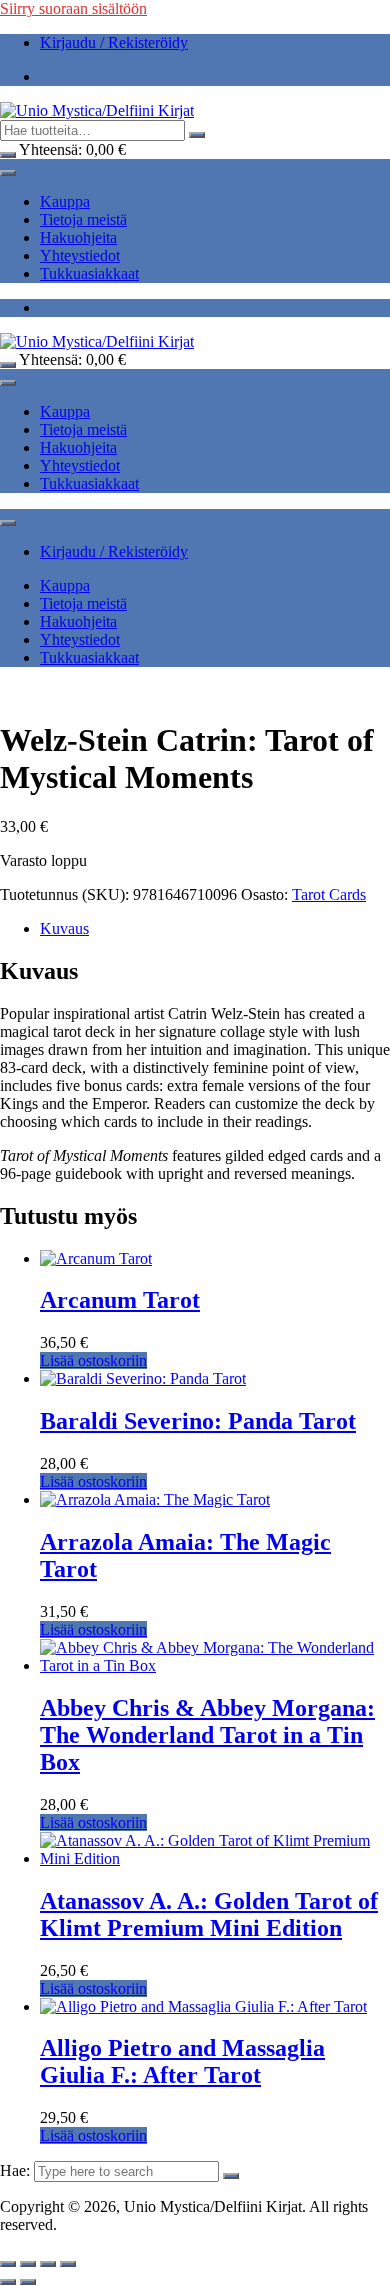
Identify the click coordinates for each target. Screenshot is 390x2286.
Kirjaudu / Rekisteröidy (114, 42)
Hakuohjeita (78, 237)
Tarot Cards (329, 894)
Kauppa (65, 201)
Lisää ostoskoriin (93, 1360)
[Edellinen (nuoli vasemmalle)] (8, 2282)
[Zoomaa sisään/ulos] (8, 2264)
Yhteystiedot (80, 255)
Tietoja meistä (83, 219)
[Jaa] (48, 2264)
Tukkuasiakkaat (89, 273)
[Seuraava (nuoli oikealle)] (28, 2282)
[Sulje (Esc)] (68, 2264)
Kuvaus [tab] (64, 928)
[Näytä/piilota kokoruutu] (28, 2264)
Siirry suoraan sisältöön (73, 8)
